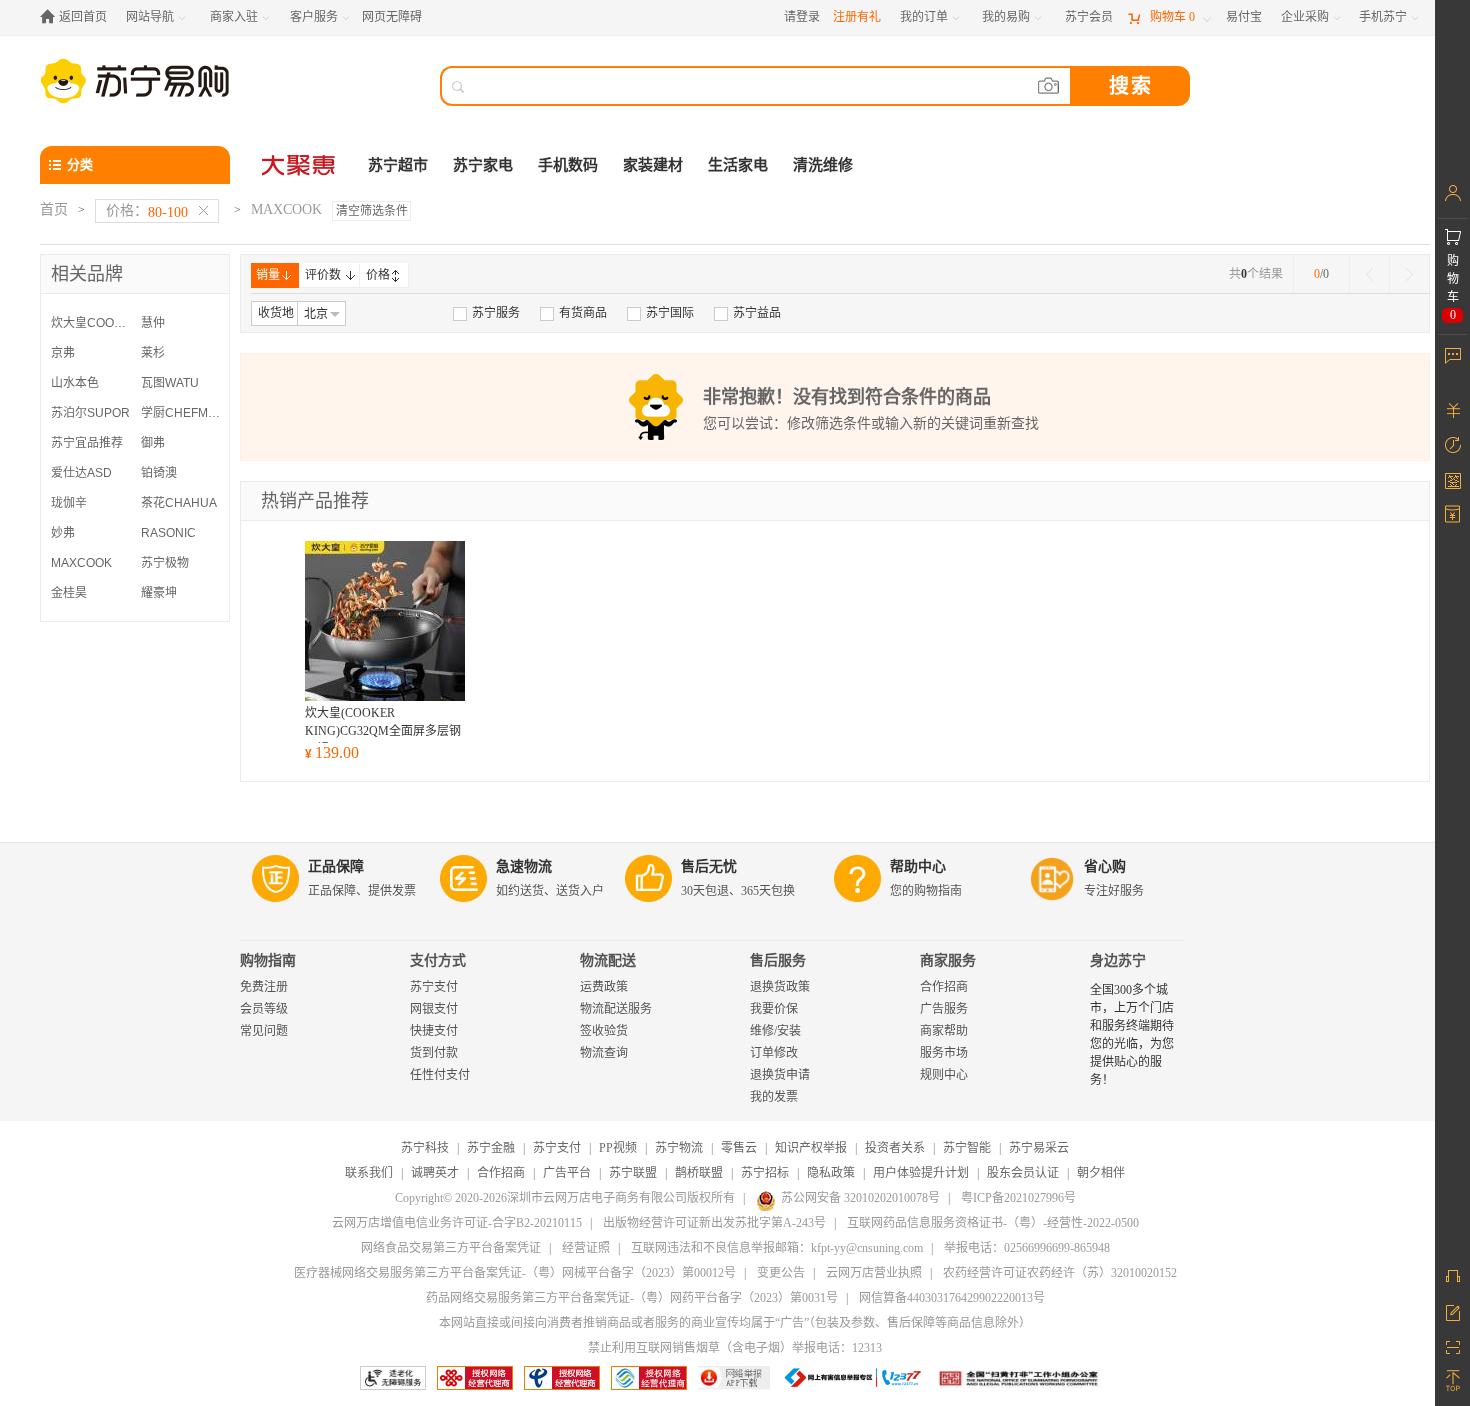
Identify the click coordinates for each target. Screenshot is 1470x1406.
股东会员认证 (1023, 1173)
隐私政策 (831, 1173)
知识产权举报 (811, 1148)
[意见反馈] (1452, 1311)
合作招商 (944, 987)
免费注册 (264, 987)
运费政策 (604, 987)
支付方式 (438, 960)
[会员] (1452, 193)
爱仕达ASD (81, 473)
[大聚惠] (300, 165)
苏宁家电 (483, 165)
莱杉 (153, 353)
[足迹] (1452, 445)
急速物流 (524, 866)
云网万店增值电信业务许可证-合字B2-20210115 (457, 1223)
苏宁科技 (425, 1148)
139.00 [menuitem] (332, 752)
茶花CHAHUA (179, 503)
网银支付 (434, 1009)
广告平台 (567, 1173)
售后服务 (778, 960)
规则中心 (944, 1075)
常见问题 (264, 1031)
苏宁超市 (398, 165)
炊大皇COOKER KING (91, 323)
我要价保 (774, 1009)
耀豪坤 (159, 593)
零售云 (739, 1148)
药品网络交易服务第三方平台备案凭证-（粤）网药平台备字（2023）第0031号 (632, 1298)
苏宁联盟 (633, 1173)
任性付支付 (440, 1075)
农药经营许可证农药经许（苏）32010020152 (1060, 1273)
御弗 (153, 443)
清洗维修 (823, 165)
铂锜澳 (159, 473)
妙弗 (63, 533)
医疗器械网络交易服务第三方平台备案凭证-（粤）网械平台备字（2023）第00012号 (515, 1273)
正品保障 (336, 866)
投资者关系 (895, 1148)
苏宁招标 (765, 1173)
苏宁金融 (491, 1148)
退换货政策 (780, 987)
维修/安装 (775, 1031)
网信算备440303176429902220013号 (952, 1298)
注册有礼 (857, 17)
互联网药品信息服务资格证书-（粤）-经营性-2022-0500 (993, 1223)
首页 (54, 209)
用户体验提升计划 (921, 1173)
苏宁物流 (679, 1148)
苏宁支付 (434, 987)
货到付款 (434, 1053)
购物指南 (268, 960)
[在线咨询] (1452, 1276)
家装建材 (653, 165)
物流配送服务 (616, 1009)
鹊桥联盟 (699, 1173)
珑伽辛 (69, 503)
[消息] (1452, 355)
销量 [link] (268, 275)
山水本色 (75, 383)
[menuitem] (486, 313)
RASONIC (168, 533)
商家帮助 (944, 1031)
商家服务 (948, 960)
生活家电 (738, 165)
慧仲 (153, 323)
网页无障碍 (392, 17)
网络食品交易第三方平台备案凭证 (451, 1248)
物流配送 (608, 960)
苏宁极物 (165, 563)
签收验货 (604, 1031)
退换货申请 (780, 1075)
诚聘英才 (435, 1173)
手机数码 (568, 165)
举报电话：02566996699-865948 (1027, 1248)
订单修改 (774, 1053)
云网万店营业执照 (874, 1273)
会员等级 (264, 1009)
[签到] (1452, 480)
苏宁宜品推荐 (87, 443)
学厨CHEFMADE (181, 413)
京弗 (63, 353)
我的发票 (774, 1097)
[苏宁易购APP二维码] (1452, 1346)
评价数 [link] (323, 275)
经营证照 (586, 1248)
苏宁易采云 (1039, 1148)
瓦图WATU (170, 383)
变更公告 (781, 1273)
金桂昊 (69, 593)
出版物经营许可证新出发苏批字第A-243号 (714, 1223)
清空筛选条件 (372, 211)
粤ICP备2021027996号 (1018, 1198)
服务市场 (944, 1053)
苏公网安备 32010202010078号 (860, 1198)
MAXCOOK (81, 563)
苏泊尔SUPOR (90, 413)
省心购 (1105, 866)
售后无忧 (709, 866)
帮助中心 (918, 866)
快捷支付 (434, 1031)
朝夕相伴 (1101, 1173)
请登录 (802, 17)
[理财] (1452, 410)
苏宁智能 (967, 1148)
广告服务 (944, 1009)
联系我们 (369, 1173)
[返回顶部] (1452, 1381)
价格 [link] (378, 275)
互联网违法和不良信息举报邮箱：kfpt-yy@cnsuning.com (777, 1248)
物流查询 (604, 1053)
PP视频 (618, 1148)
